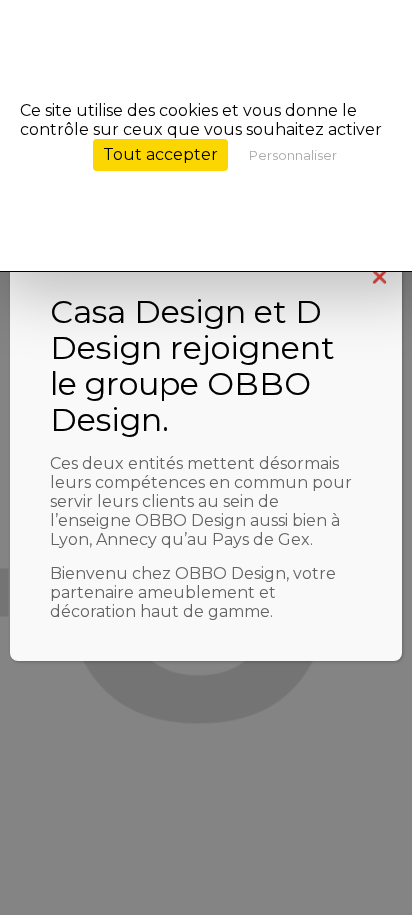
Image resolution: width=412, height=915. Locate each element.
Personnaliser (293, 155)
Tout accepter (160, 154)
